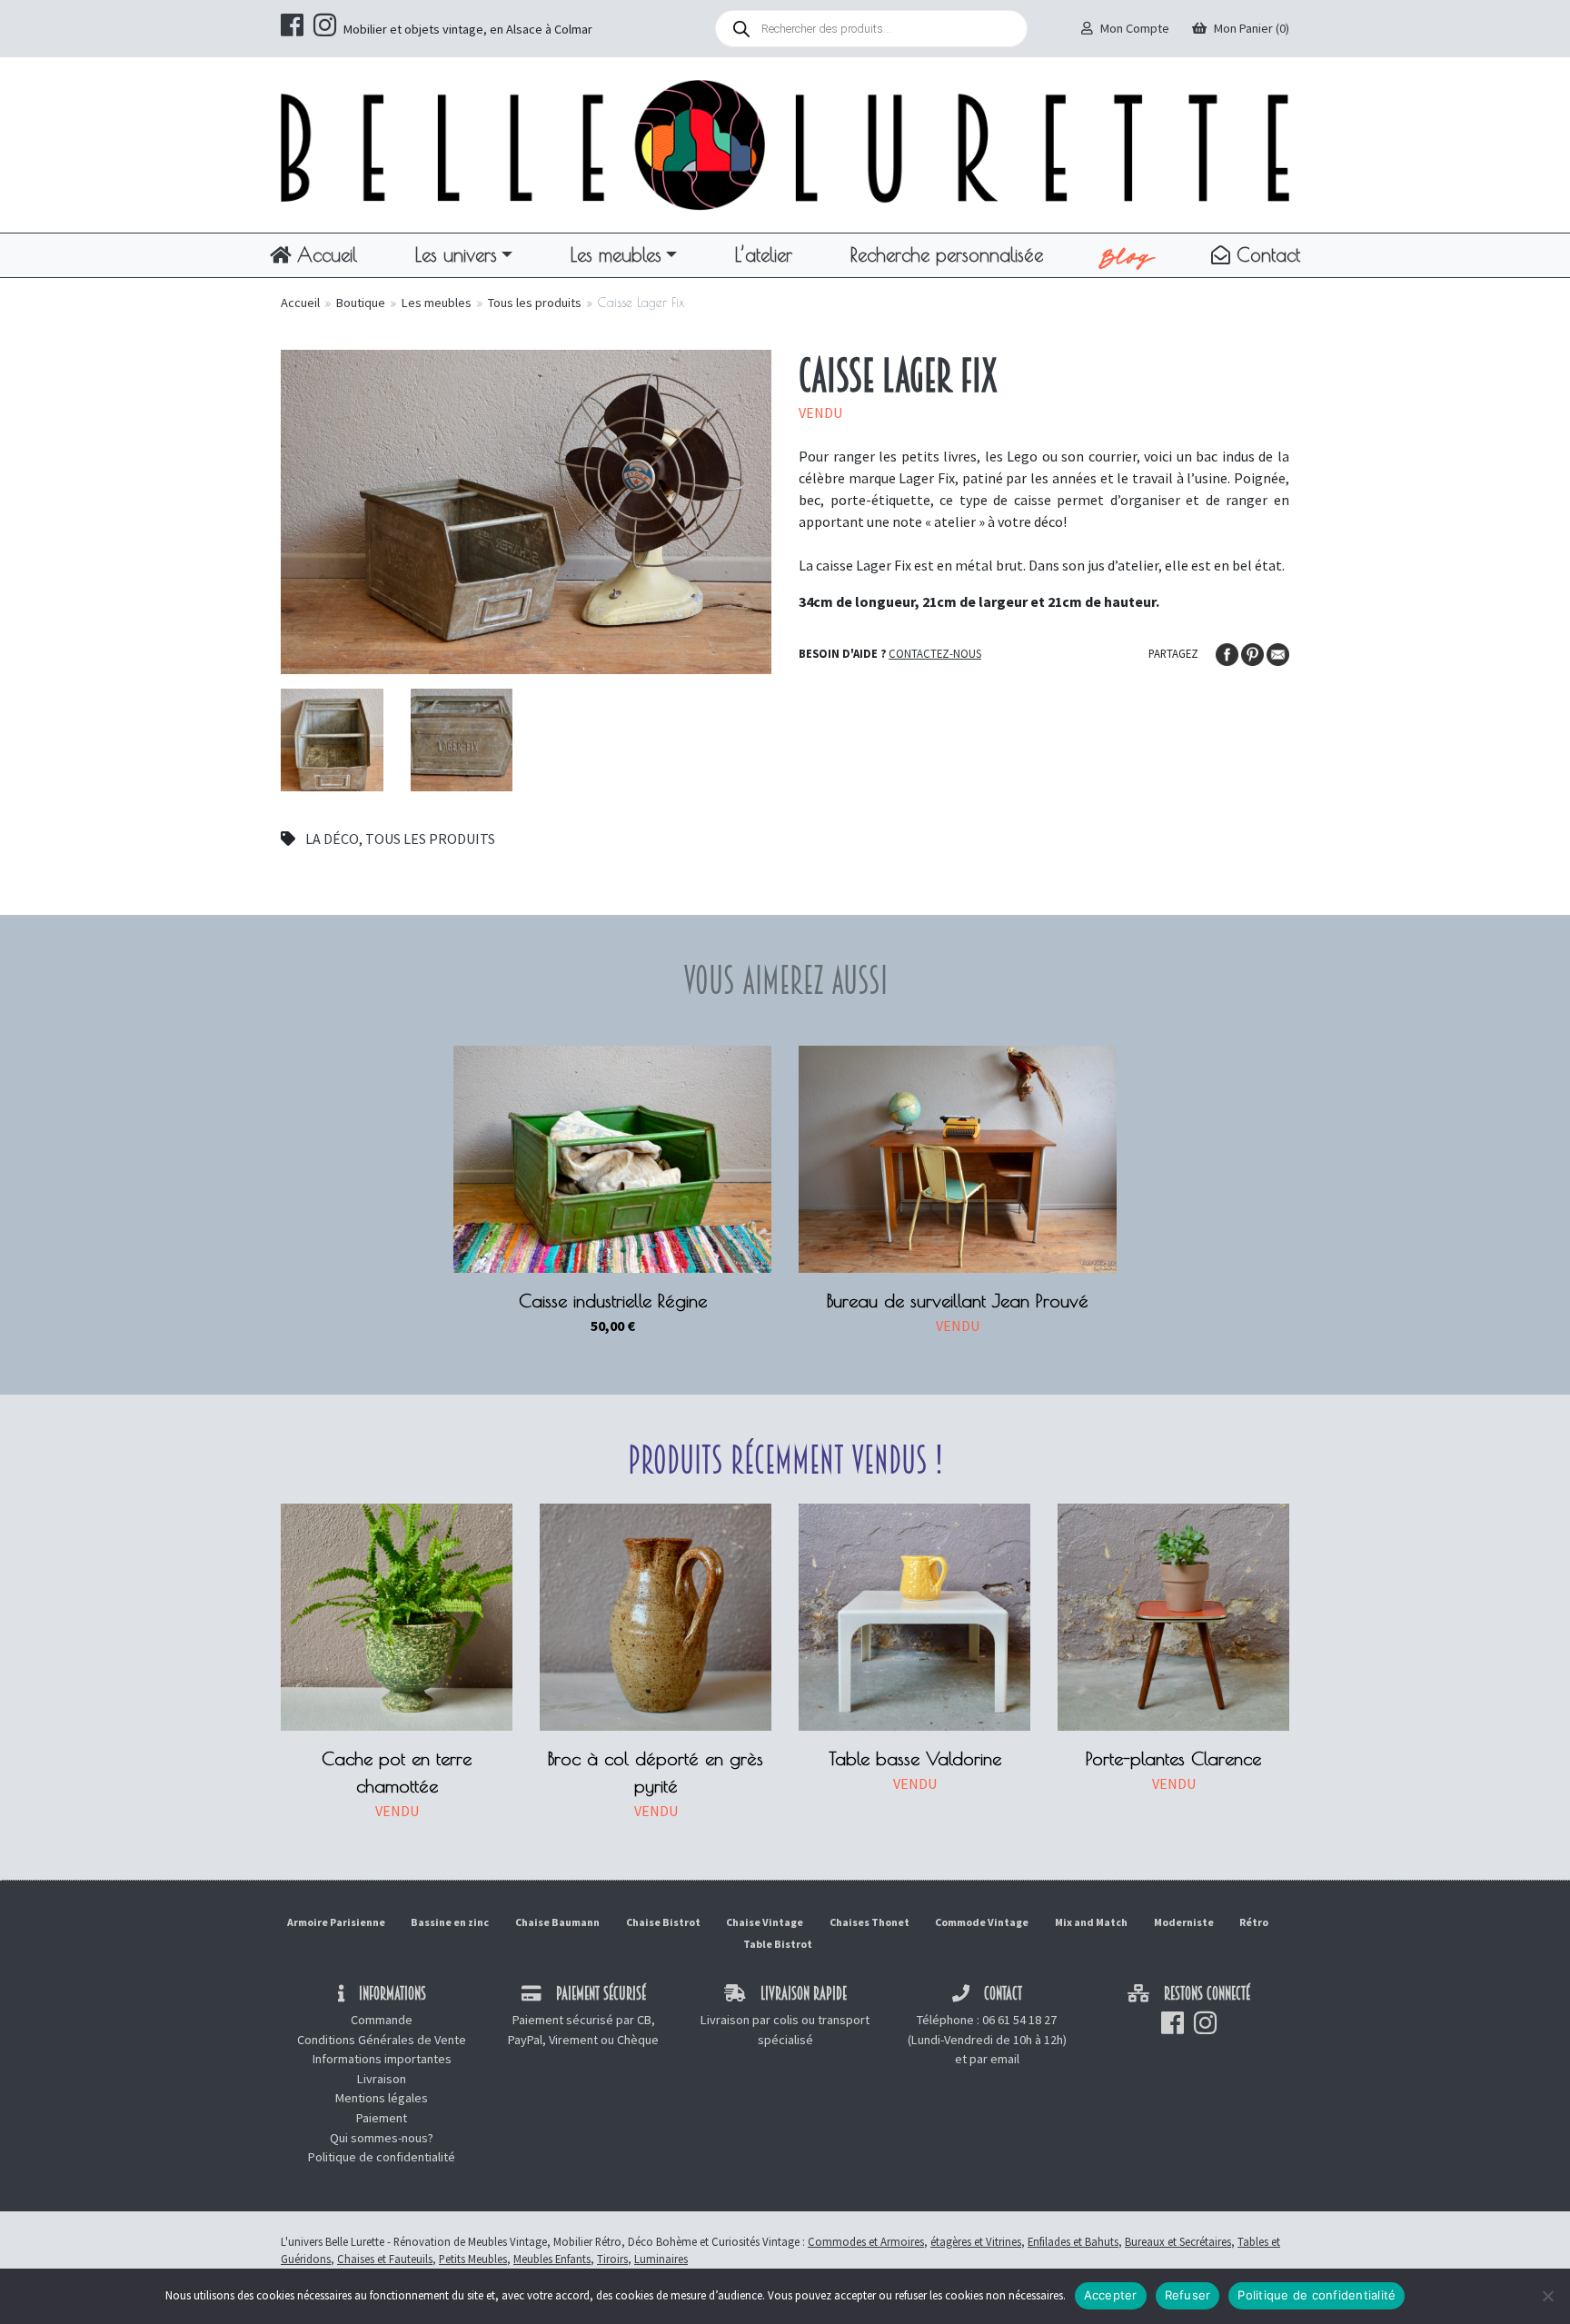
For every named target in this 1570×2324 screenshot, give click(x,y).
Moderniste (1184, 1922)
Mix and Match (1091, 1922)
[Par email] (1278, 652)
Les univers (456, 254)
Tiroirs (612, 2259)
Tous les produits (535, 303)
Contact (1265, 254)
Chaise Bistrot (663, 1922)
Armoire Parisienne (336, 1922)
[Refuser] (1547, 2296)
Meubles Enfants (552, 2259)
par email (994, 2059)
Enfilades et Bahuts (1073, 2241)
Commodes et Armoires (866, 2241)
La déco (332, 839)
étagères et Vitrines (976, 2241)
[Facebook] (1228, 652)
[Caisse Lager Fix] (526, 510)
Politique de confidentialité (382, 2157)
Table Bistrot (778, 1944)
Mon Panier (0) (1252, 28)
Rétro (1254, 1922)
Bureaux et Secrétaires (1178, 2241)
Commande (382, 2020)
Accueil (324, 254)
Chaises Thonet (869, 1922)
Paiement (382, 2118)
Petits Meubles (473, 2259)
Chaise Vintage (765, 1922)
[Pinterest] (1254, 652)
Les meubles (616, 254)
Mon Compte (1135, 28)
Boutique (361, 303)
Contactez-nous (935, 653)
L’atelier (764, 254)
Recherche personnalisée (947, 254)
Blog (1127, 255)
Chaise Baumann (557, 1922)
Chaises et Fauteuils (385, 2259)
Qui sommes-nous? (382, 2138)
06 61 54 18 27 (1019, 2020)
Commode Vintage (982, 1922)
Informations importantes (382, 2059)
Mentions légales (382, 2098)
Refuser (1188, 2295)
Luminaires (661, 2259)
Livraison (382, 2079)
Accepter (1111, 2295)
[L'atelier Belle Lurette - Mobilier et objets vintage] (785, 144)
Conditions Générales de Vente (382, 2040)
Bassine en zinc (450, 1922)
